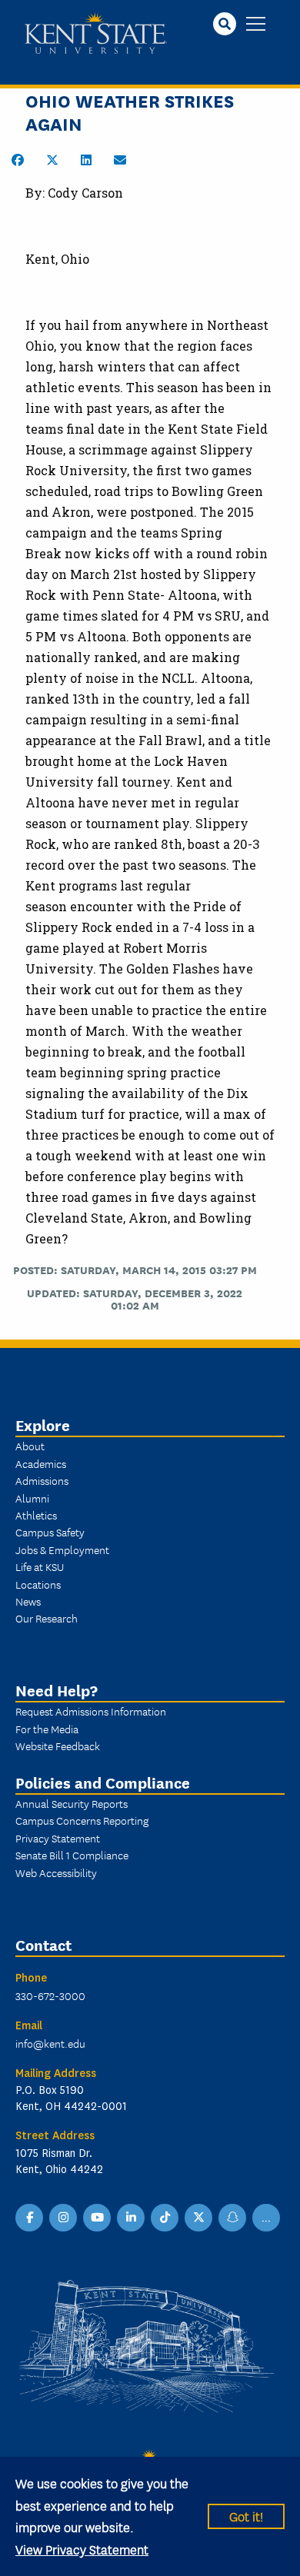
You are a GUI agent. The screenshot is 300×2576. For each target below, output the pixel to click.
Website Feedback (58, 1746)
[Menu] (256, 25)
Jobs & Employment (62, 1549)
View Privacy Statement (82, 2549)
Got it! (246, 2516)
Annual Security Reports (72, 1803)
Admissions (42, 1480)
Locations (38, 1584)
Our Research (47, 1618)
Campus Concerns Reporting (82, 1820)
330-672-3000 (50, 1995)
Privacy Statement (58, 1838)
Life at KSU (40, 1566)
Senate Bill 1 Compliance (72, 1855)
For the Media (47, 1729)
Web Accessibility (56, 1872)
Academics (41, 1463)
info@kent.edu (50, 2043)
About (30, 1446)
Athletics (36, 1515)
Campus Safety (50, 1532)
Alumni (32, 1498)
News (28, 1601)
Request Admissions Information (91, 1711)
